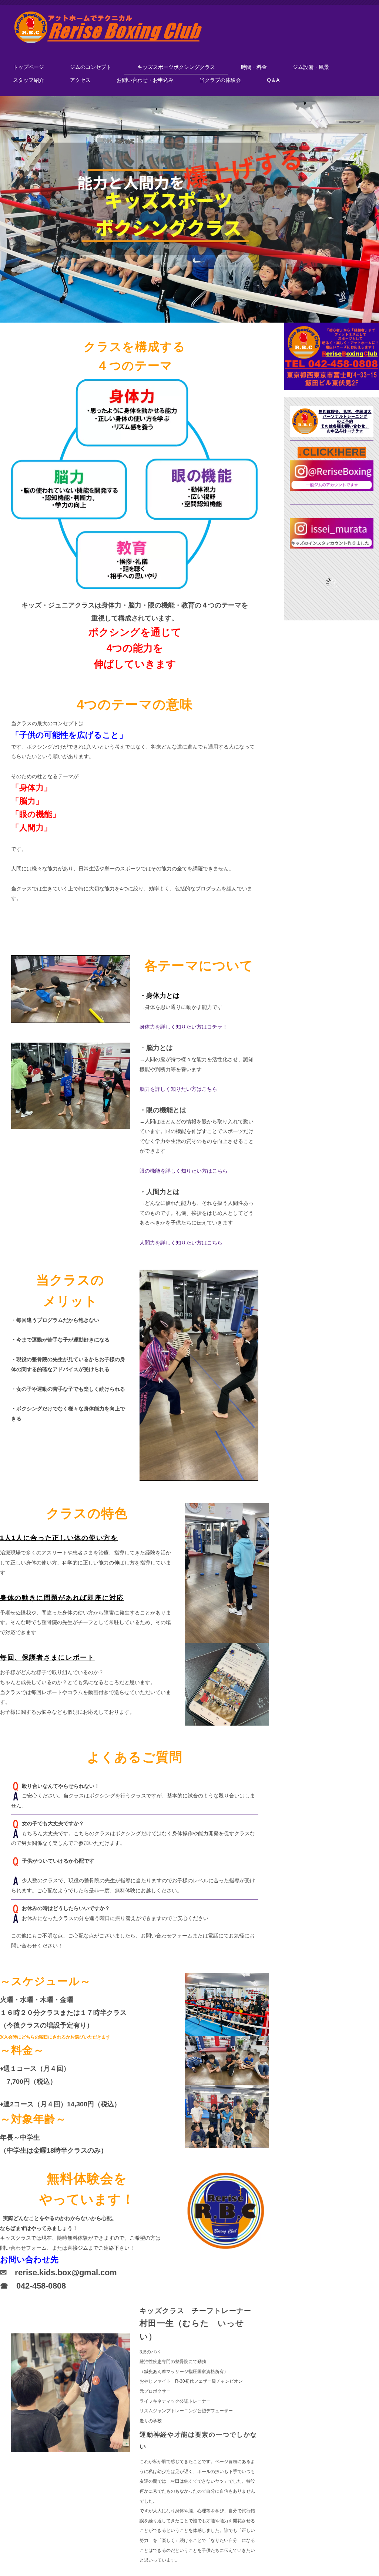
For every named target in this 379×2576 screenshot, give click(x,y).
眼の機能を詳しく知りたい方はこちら (184, 1171)
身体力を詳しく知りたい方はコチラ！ (184, 1027)
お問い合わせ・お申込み (145, 80)
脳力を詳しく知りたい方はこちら (178, 1089)
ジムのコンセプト (91, 67)
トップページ (28, 67)
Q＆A (273, 80)
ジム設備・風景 (311, 67)
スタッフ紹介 (28, 80)
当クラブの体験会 (220, 80)
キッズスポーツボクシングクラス (176, 67)
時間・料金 (254, 67)
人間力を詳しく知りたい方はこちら (181, 1243)
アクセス (80, 80)
